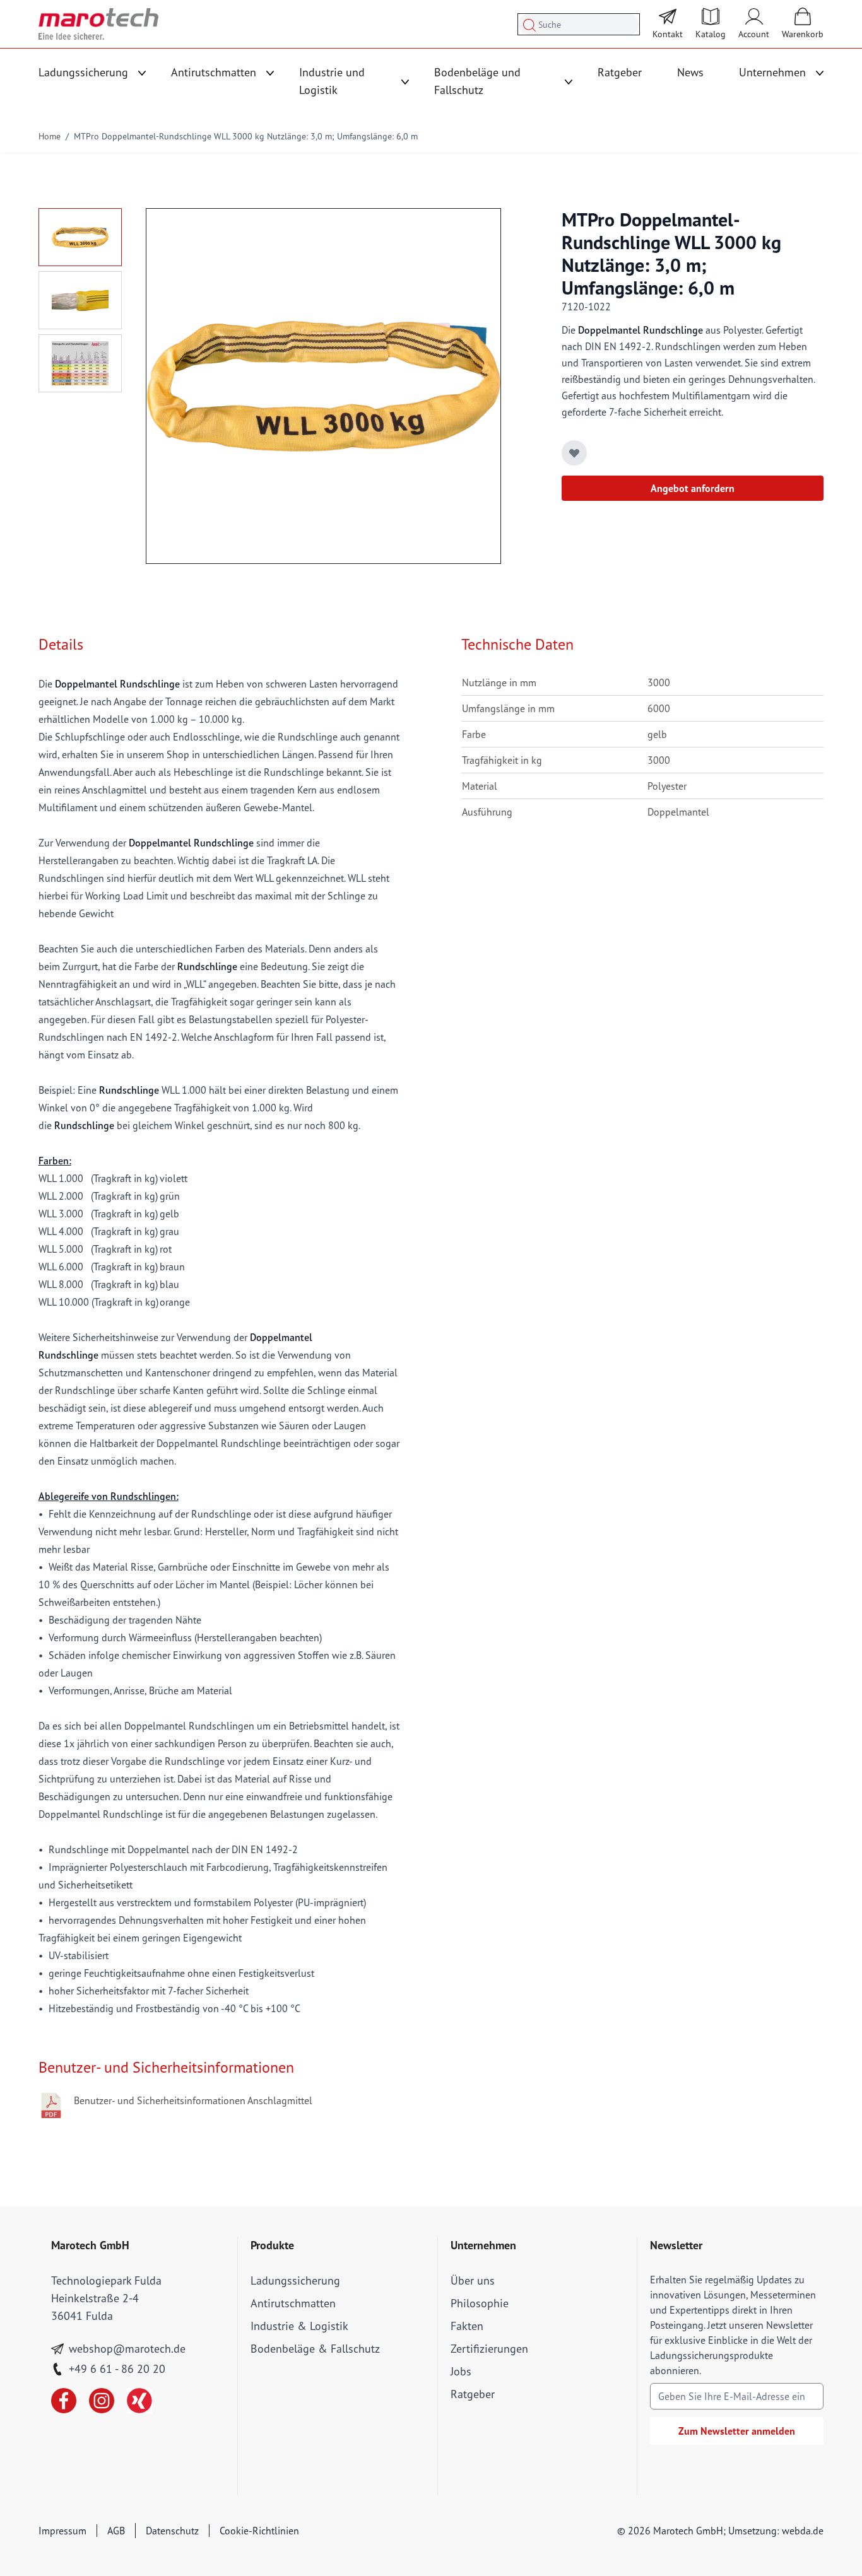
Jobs (461, 2371)
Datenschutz (172, 2531)
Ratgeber (620, 72)
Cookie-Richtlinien (259, 2531)
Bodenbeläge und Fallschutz (477, 81)
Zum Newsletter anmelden (737, 2431)
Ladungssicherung (83, 72)
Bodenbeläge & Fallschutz (315, 2349)
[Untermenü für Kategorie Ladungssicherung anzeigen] (142, 73)
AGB (116, 2531)
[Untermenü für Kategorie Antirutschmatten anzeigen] (270, 73)
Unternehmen (772, 72)
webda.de (803, 2531)
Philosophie (480, 2303)
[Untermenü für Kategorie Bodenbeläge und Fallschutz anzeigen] (569, 82)
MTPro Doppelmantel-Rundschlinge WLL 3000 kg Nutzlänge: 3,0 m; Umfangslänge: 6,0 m (246, 136)
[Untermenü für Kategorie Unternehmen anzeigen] (820, 73)
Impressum (62, 2531)
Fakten (467, 2326)
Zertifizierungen (489, 2349)
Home (50, 136)
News (690, 72)
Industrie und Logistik (332, 81)
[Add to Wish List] (574, 453)
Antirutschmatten (214, 72)
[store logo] (98, 24)
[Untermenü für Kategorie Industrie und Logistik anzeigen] (405, 82)
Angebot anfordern (693, 488)
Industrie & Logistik (299, 2326)
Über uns (473, 2280)
